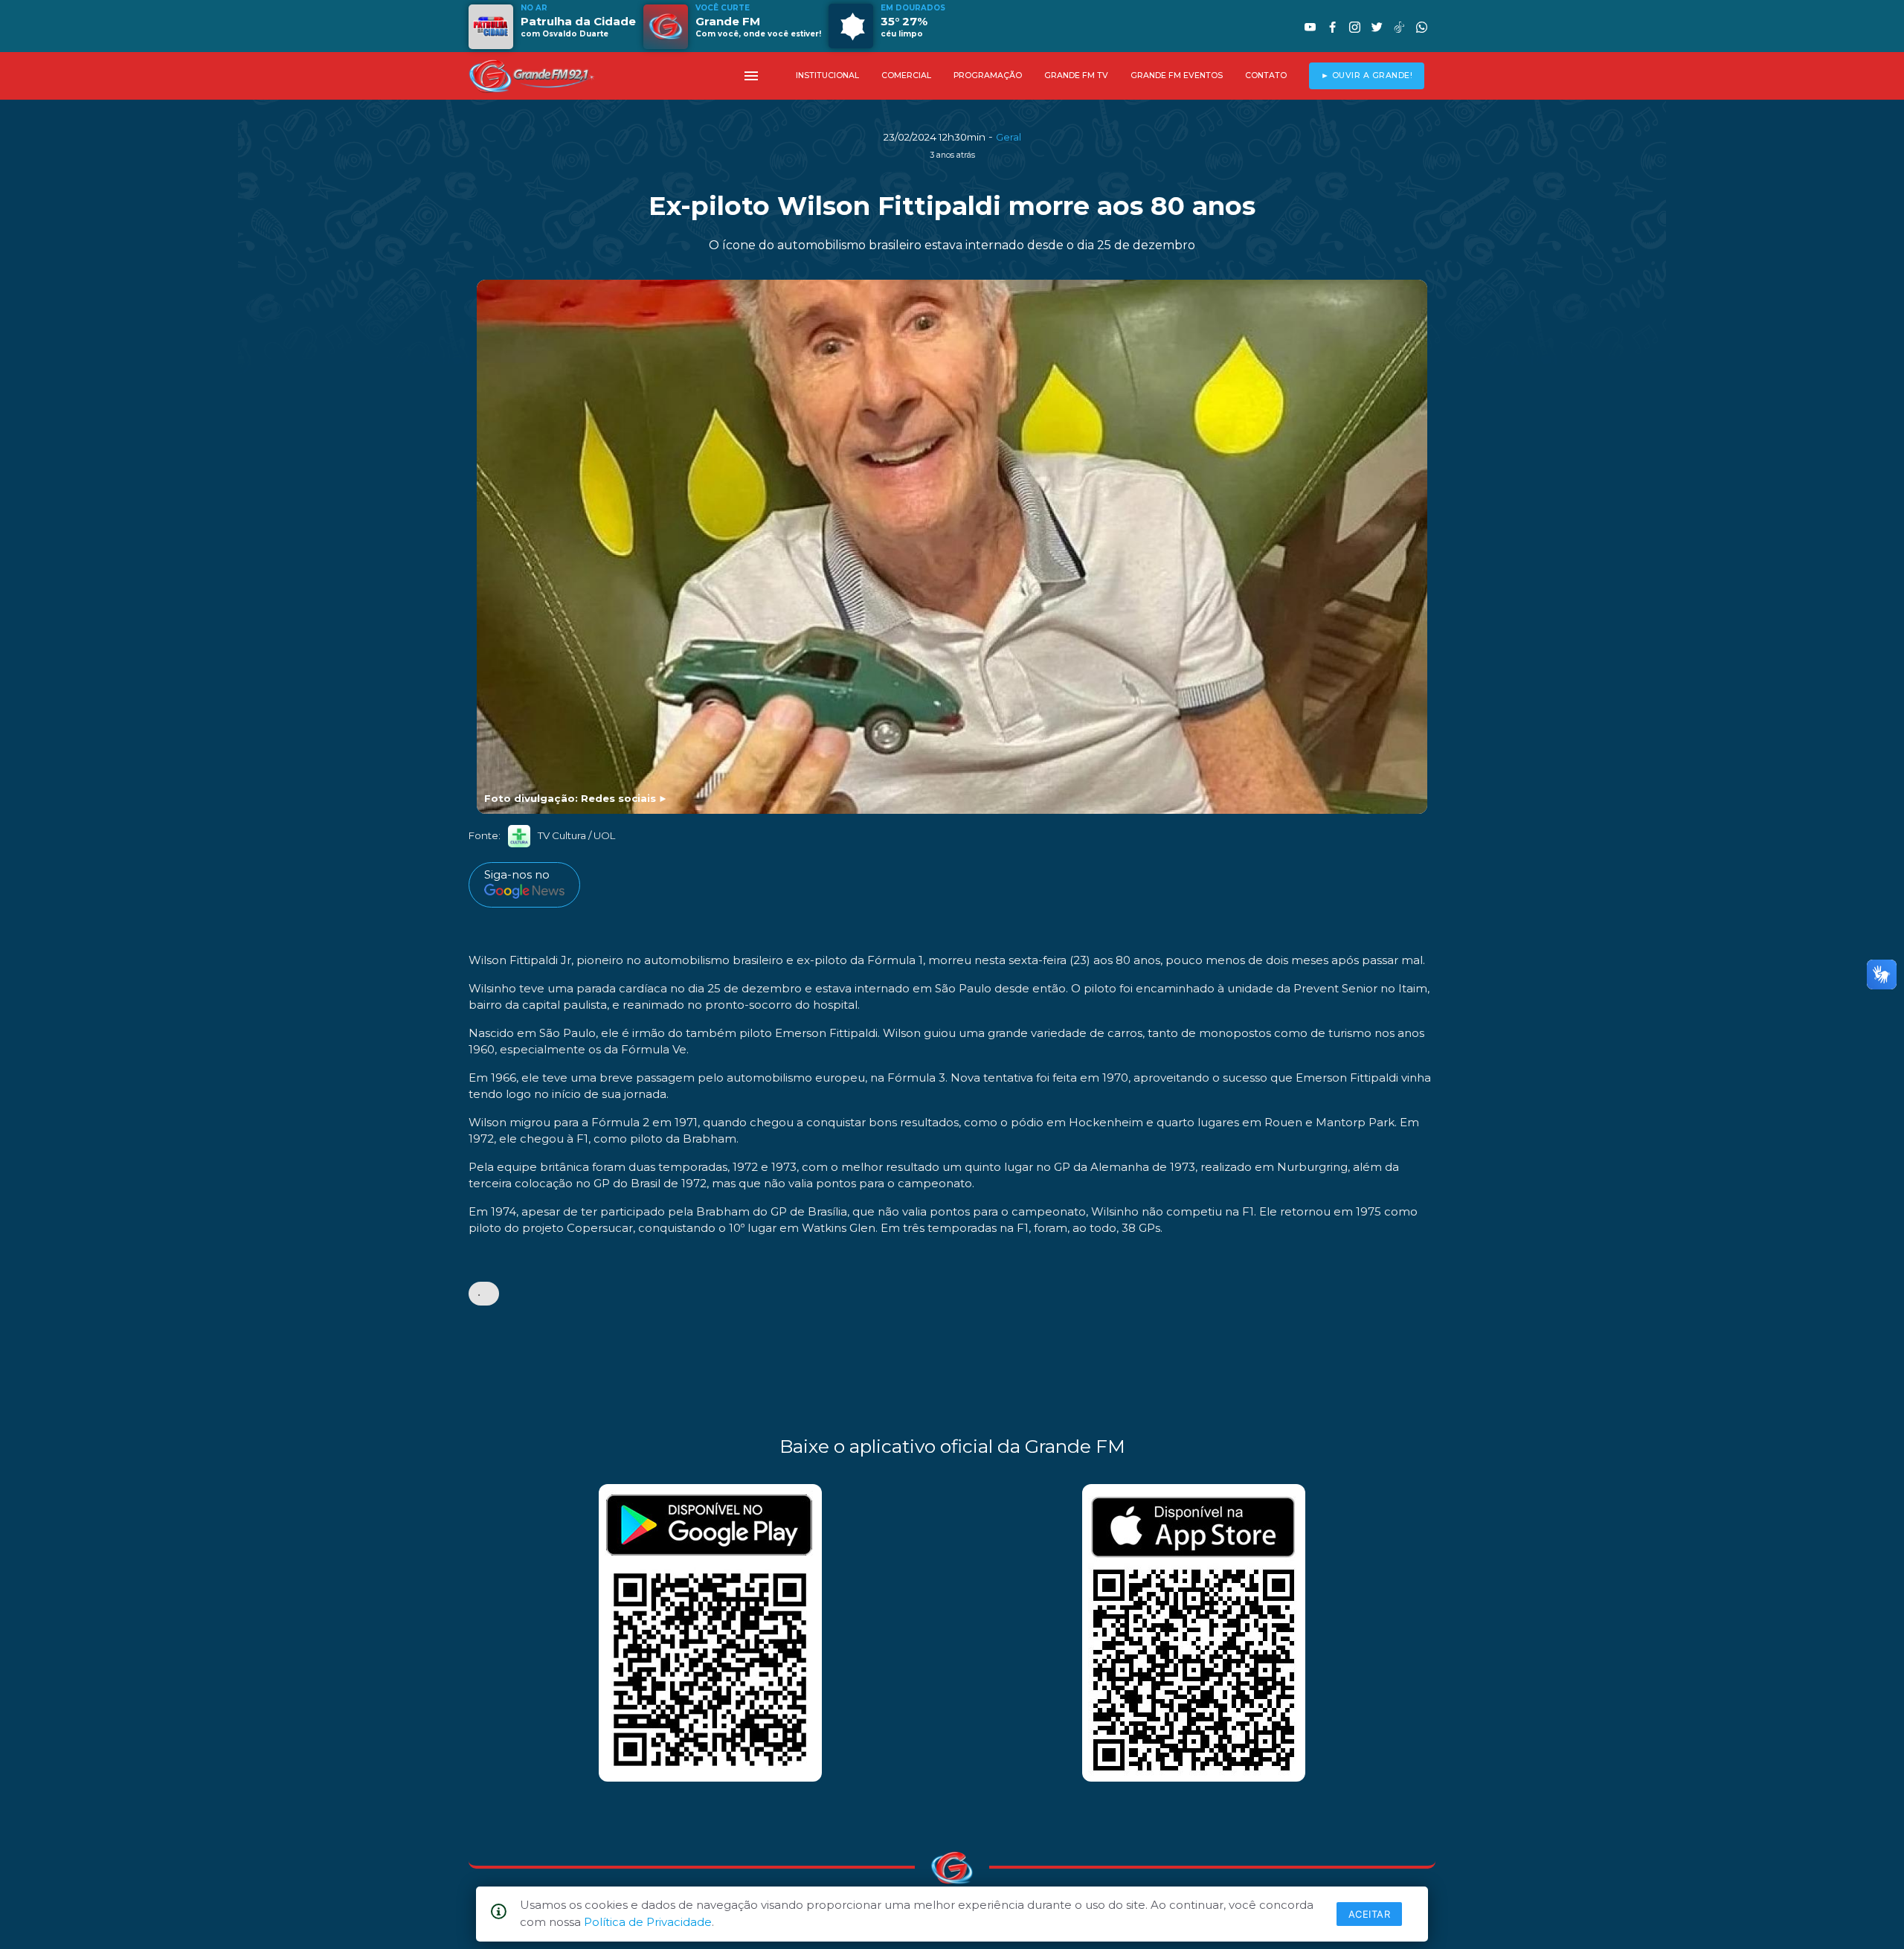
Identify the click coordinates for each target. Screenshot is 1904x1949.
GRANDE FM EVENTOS (1177, 76)
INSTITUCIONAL (827, 76)
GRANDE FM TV (1076, 76)
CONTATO (1266, 76)
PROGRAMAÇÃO (988, 76)
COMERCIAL (906, 76)
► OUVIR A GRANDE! (1367, 76)
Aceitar (1370, 1914)
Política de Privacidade (648, 1922)
